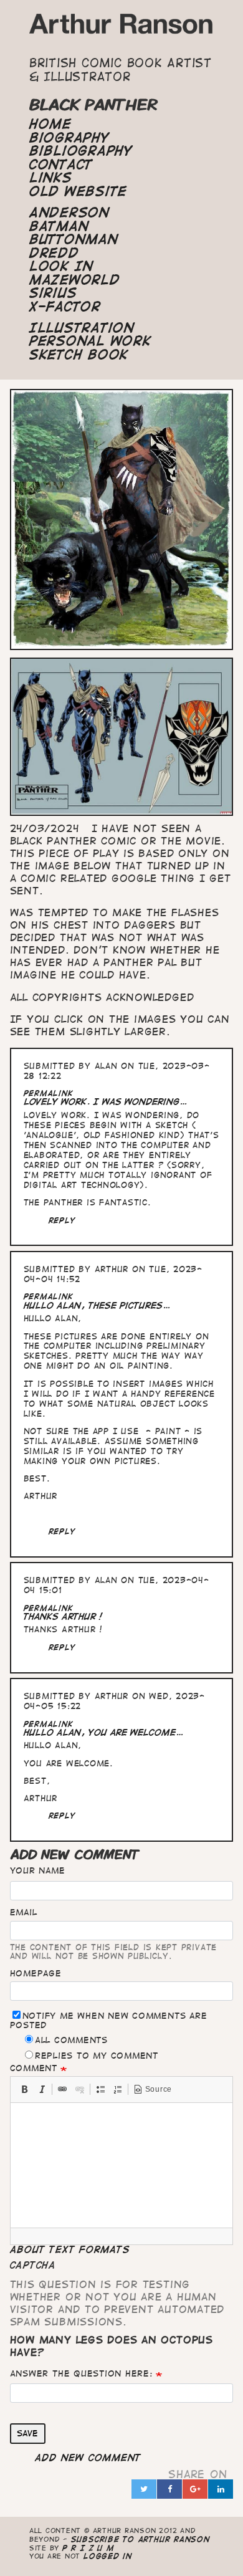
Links (51, 178)
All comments (71, 2040)
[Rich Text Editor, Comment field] (122, 2165)
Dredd (54, 253)
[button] (24, 2089)
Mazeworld (75, 280)
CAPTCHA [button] (33, 2265)
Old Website (78, 191)
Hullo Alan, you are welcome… (104, 1732)
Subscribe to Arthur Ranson (141, 2539)
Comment (34, 2068)
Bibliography (81, 151)
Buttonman (74, 239)
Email (24, 1912)
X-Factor (65, 307)
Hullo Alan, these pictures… (97, 1305)
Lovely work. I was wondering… (106, 1102)
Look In (61, 266)
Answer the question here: (81, 2373)
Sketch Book (79, 355)
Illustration (82, 328)
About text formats (70, 2249)
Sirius (53, 293)
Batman (59, 226)
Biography (69, 138)
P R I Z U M (88, 2548)
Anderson (69, 213)
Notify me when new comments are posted (109, 2020)
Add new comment (88, 2458)
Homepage (36, 1973)
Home (50, 124)
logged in (108, 2556)
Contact (61, 165)
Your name (38, 1870)
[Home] (121, 27)
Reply (62, 1220)
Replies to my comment (97, 2056)
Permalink (49, 1093)
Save (27, 2433)
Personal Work (90, 341)
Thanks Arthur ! (63, 1616)
